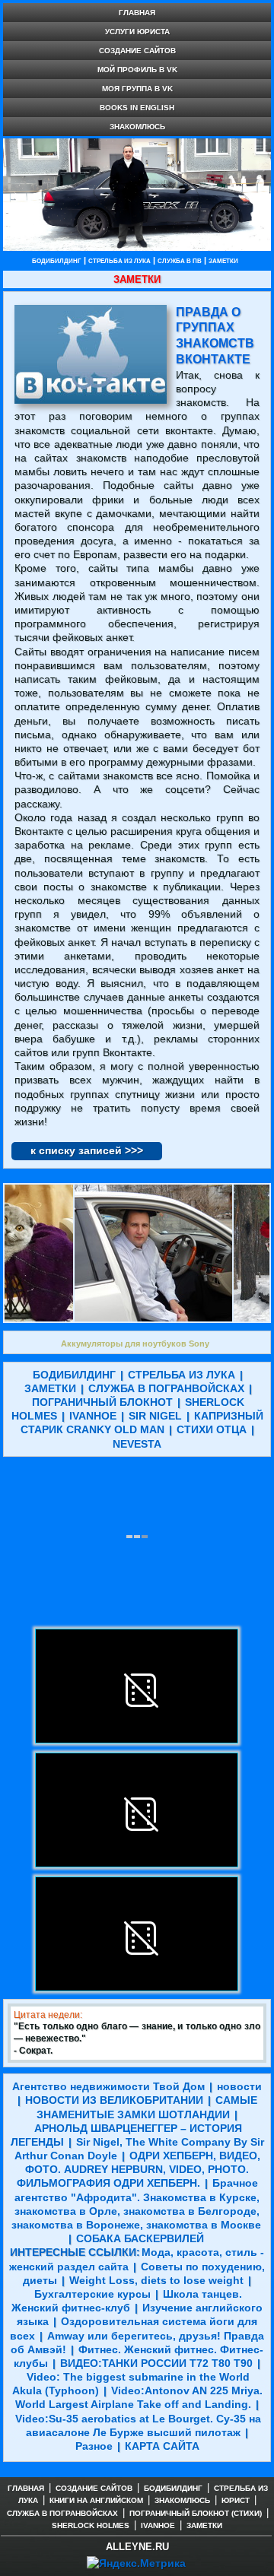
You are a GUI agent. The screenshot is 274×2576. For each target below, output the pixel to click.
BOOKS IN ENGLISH (137, 108)
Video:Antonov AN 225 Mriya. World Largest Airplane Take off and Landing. (139, 2397)
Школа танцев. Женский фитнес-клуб (127, 2301)
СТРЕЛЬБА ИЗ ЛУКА (119, 261)
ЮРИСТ (236, 2500)
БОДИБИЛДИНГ (57, 261)
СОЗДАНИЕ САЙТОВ (137, 51)
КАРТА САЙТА (162, 2446)
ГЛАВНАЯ (137, 13)
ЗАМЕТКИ (223, 261)
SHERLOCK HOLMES (91, 2525)
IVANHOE (93, 1416)
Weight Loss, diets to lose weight (156, 2280)
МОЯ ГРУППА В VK (137, 89)
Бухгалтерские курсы (92, 2294)
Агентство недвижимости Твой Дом (108, 2086)
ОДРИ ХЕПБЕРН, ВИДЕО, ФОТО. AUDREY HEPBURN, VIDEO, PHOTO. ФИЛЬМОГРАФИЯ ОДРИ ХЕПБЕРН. (139, 2169)
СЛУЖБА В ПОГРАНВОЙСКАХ (166, 1388)
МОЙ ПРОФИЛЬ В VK (137, 70)
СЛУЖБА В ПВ (180, 261)
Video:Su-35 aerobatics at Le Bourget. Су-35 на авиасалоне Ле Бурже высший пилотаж (138, 2425)
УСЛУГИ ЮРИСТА (137, 32)
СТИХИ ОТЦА (212, 1429)
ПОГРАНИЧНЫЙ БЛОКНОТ (102, 1402)
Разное (94, 2446)
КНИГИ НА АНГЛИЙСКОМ (96, 2500)
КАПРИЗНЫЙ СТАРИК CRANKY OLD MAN (142, 1423)
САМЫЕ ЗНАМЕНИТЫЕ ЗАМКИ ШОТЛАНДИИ (147, 2107)
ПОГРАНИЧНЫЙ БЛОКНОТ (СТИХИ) (196, 2513)
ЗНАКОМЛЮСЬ (137, 127)
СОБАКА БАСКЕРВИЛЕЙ (140, 2238)
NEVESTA (137, 1444)
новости (239, 2086)
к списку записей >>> (87, 1150)
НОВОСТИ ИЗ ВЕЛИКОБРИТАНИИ (114, 2100)
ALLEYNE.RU (137, 2547)
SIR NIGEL (155, 1416)
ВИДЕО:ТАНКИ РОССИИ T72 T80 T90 (156, 2363)
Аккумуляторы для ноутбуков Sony (135, 1344)
